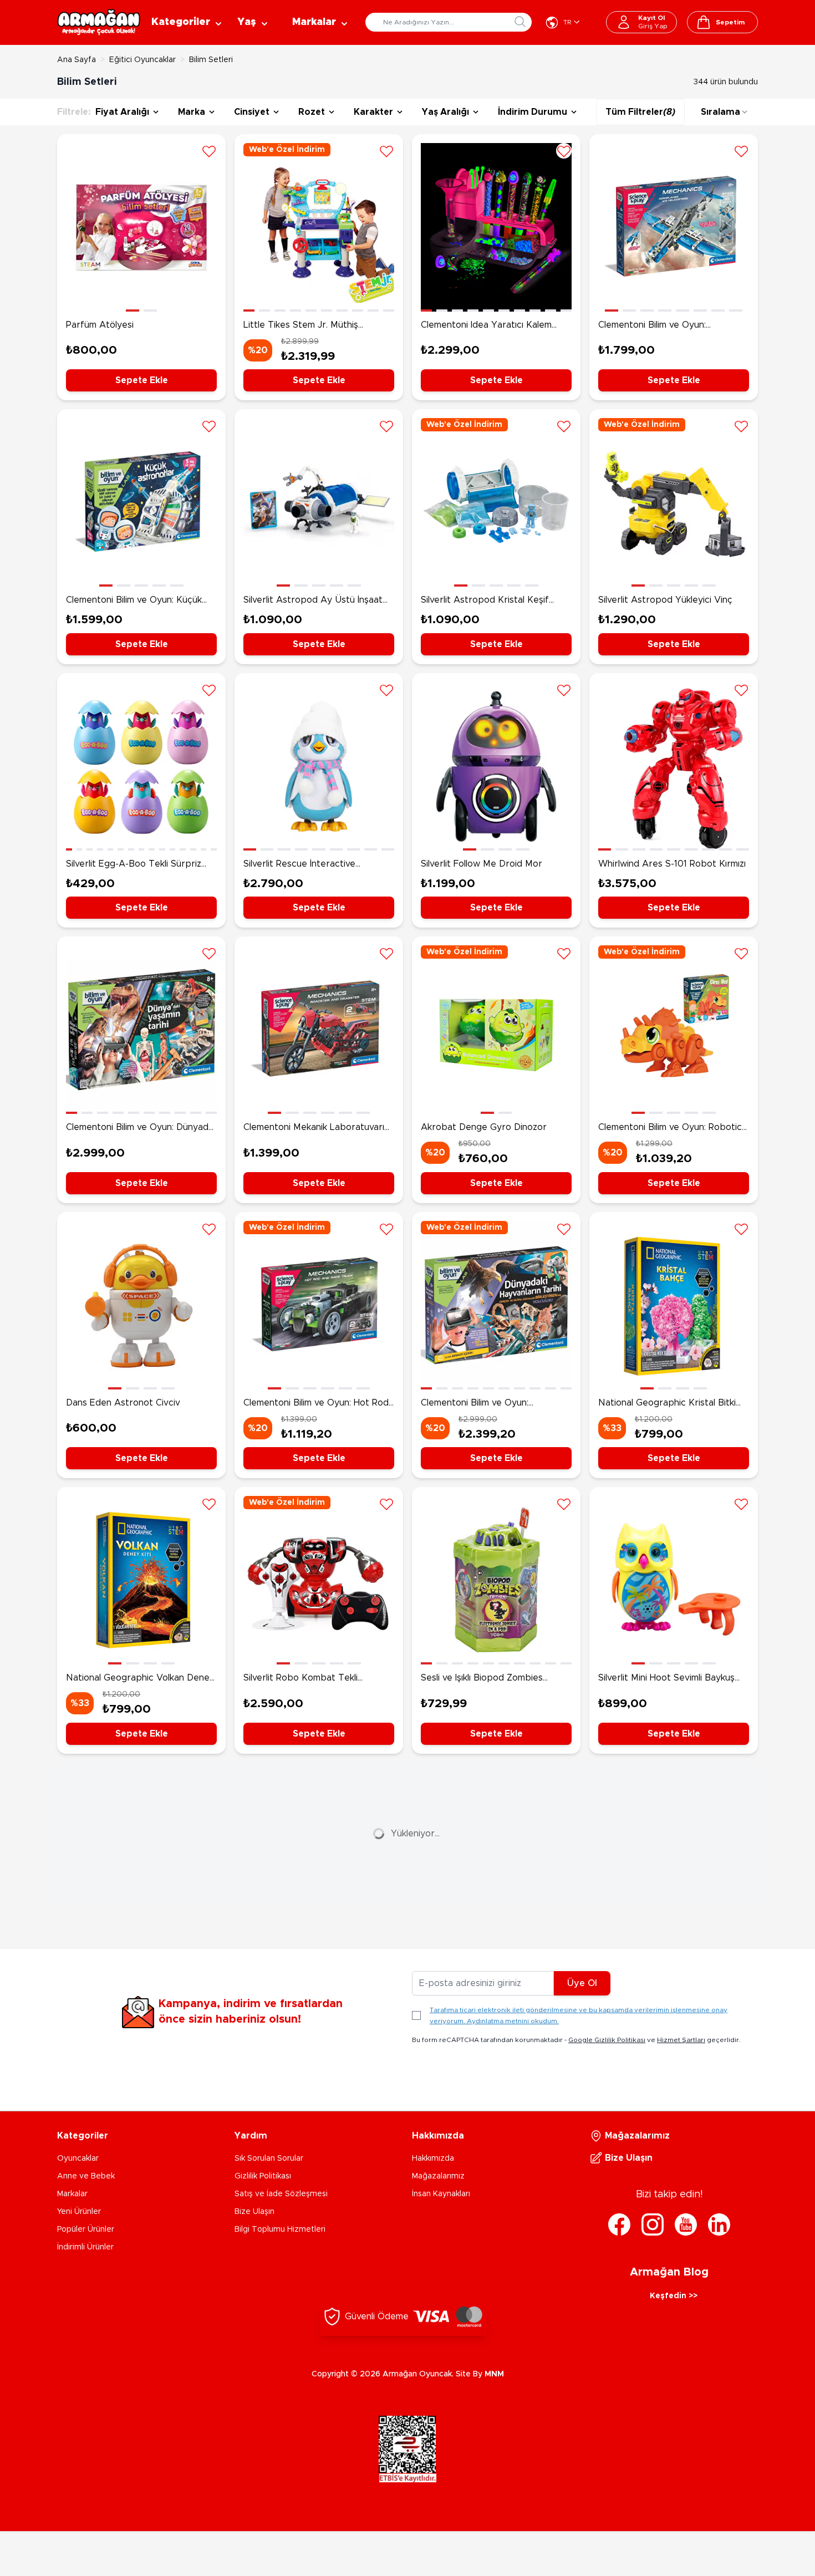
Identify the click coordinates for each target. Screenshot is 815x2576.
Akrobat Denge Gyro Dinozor (484, 1127)
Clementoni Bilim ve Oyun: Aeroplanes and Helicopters (658, 326)
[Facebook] (619, 2224)
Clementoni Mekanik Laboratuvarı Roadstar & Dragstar (314, 1128)
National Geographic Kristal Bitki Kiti (667, 1404)
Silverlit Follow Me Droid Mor (482, 864)
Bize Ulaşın (254, 2212)
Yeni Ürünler (79, 2212)
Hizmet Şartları (681, 2040)
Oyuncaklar (78, 2158)
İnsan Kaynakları (441, 2194)
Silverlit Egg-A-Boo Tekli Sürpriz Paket (134, 865)
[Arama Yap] (520, 22)
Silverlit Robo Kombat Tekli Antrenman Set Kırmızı (300, 1679)
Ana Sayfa (77, 60)
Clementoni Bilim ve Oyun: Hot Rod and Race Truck (316, 1404)
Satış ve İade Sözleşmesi (281, 2194)
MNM (494, 2374)
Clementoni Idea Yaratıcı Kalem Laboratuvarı (486, 326)
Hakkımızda (433, 2158)
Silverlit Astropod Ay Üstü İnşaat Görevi (313, 601)
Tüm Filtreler (640, 112)
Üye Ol (582, 1983)
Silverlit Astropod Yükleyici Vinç (665, 600)
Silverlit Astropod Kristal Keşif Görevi (485, 601)
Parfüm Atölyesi (100, 325)
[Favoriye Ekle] (209, 151)
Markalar (72, 2194)
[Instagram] (653, 2224)
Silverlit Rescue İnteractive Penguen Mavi (299, 865)
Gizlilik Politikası (263, 2176)
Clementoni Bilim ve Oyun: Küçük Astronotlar (134, 601)
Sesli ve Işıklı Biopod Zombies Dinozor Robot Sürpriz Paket (482, 1679)
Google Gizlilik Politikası (607, 2040)
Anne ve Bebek (86, 2176)
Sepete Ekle (142, 380)
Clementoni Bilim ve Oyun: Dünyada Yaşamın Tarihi (140, 1128)
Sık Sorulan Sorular (269, 2158)
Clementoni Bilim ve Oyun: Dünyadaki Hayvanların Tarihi (481, 1404)
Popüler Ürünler (86, 2229)
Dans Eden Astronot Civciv (123, 1403)
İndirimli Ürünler (85, 2247)
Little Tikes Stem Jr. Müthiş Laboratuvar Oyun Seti (301, 326)
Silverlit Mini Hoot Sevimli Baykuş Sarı (666, 1679)
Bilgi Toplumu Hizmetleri (280, 2229)
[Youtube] (686, 2224)
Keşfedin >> (674, 2296)
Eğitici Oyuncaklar (142, 60)
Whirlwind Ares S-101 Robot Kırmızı (672, 864)
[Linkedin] (719, 2224)
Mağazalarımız (438, 2176)
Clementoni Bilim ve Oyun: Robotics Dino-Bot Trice (672, 1128)
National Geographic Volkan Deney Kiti (140, 1679)
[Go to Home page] (99, 22)
